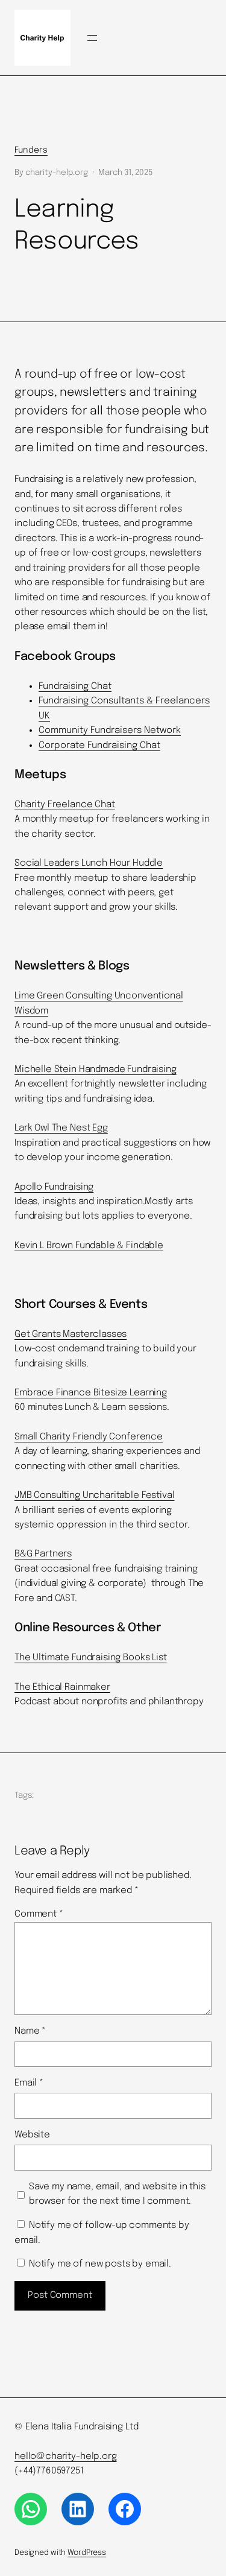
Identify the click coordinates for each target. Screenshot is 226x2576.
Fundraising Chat (75, 687)
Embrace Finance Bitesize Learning (91, 1393)
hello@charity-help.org (66, 2457)
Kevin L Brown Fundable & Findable (89, 1246)
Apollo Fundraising (54, 1187)
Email (29, 2083)
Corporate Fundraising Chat (99, 746)
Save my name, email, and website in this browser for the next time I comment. (117, 2194)
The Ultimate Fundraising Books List (91, 1658)
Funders (31, 150)
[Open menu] (92, 38)
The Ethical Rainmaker (62, 1687)
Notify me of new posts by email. (100, 2264)
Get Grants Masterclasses (71, 1334)
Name (30, 2031)
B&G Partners (43, 1554)
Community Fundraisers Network (110, 731)
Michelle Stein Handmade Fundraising (96, 1070)
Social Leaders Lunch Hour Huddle (89, 863)
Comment (39, 1914)
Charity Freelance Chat (65, 805)
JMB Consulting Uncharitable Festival (95, 1496)
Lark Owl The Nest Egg (61, 1128)
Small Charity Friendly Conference (89, 1437)
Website (32, 2135)
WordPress (87, 2553)
